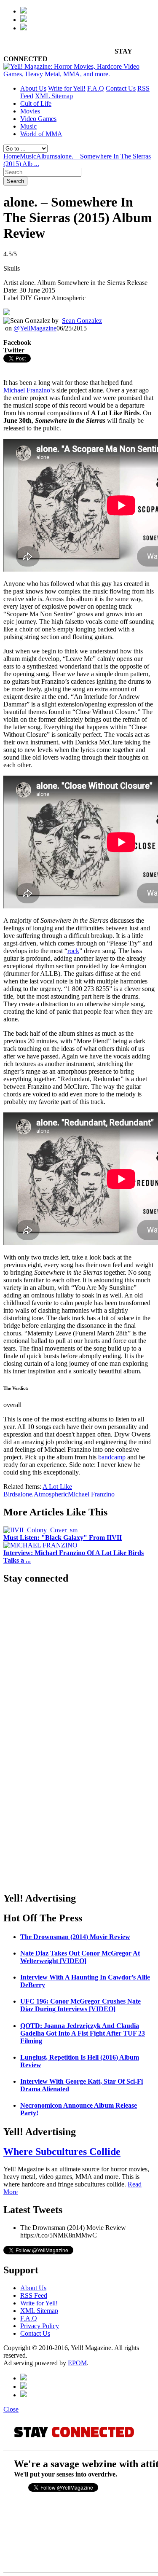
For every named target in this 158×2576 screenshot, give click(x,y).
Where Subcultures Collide (62, 2152)
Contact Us (121, 88)
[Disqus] (79, 1777)
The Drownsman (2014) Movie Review (75, 1937)
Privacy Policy (40, 2326)
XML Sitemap (54, 96)
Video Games (38, 119)
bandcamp (113, 1457)
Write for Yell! (67, 88)
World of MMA (41, 134)
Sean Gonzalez (82, 321)
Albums (47, 156)
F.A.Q (96, 88)
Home (12, 156)
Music (28, 126)
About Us (33, 88)
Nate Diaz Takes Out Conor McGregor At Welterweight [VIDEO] (80, 1957)
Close (11, 2409)
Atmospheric (51, 1494)
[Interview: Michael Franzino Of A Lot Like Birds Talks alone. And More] (40, 1545)
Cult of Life (36, 103)
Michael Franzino (27, 390)
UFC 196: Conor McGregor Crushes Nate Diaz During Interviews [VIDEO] (80, 2005)
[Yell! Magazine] (79, 74)
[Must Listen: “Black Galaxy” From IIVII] (40, 1530)
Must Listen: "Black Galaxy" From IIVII (63, 1538)
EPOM (77, 2363)
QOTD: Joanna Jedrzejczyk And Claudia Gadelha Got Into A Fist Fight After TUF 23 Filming (83, 2033)
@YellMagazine (35, 328)
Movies (30, 111)
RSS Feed (34, 2295)
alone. (26, 1494)
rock (73, 951)
